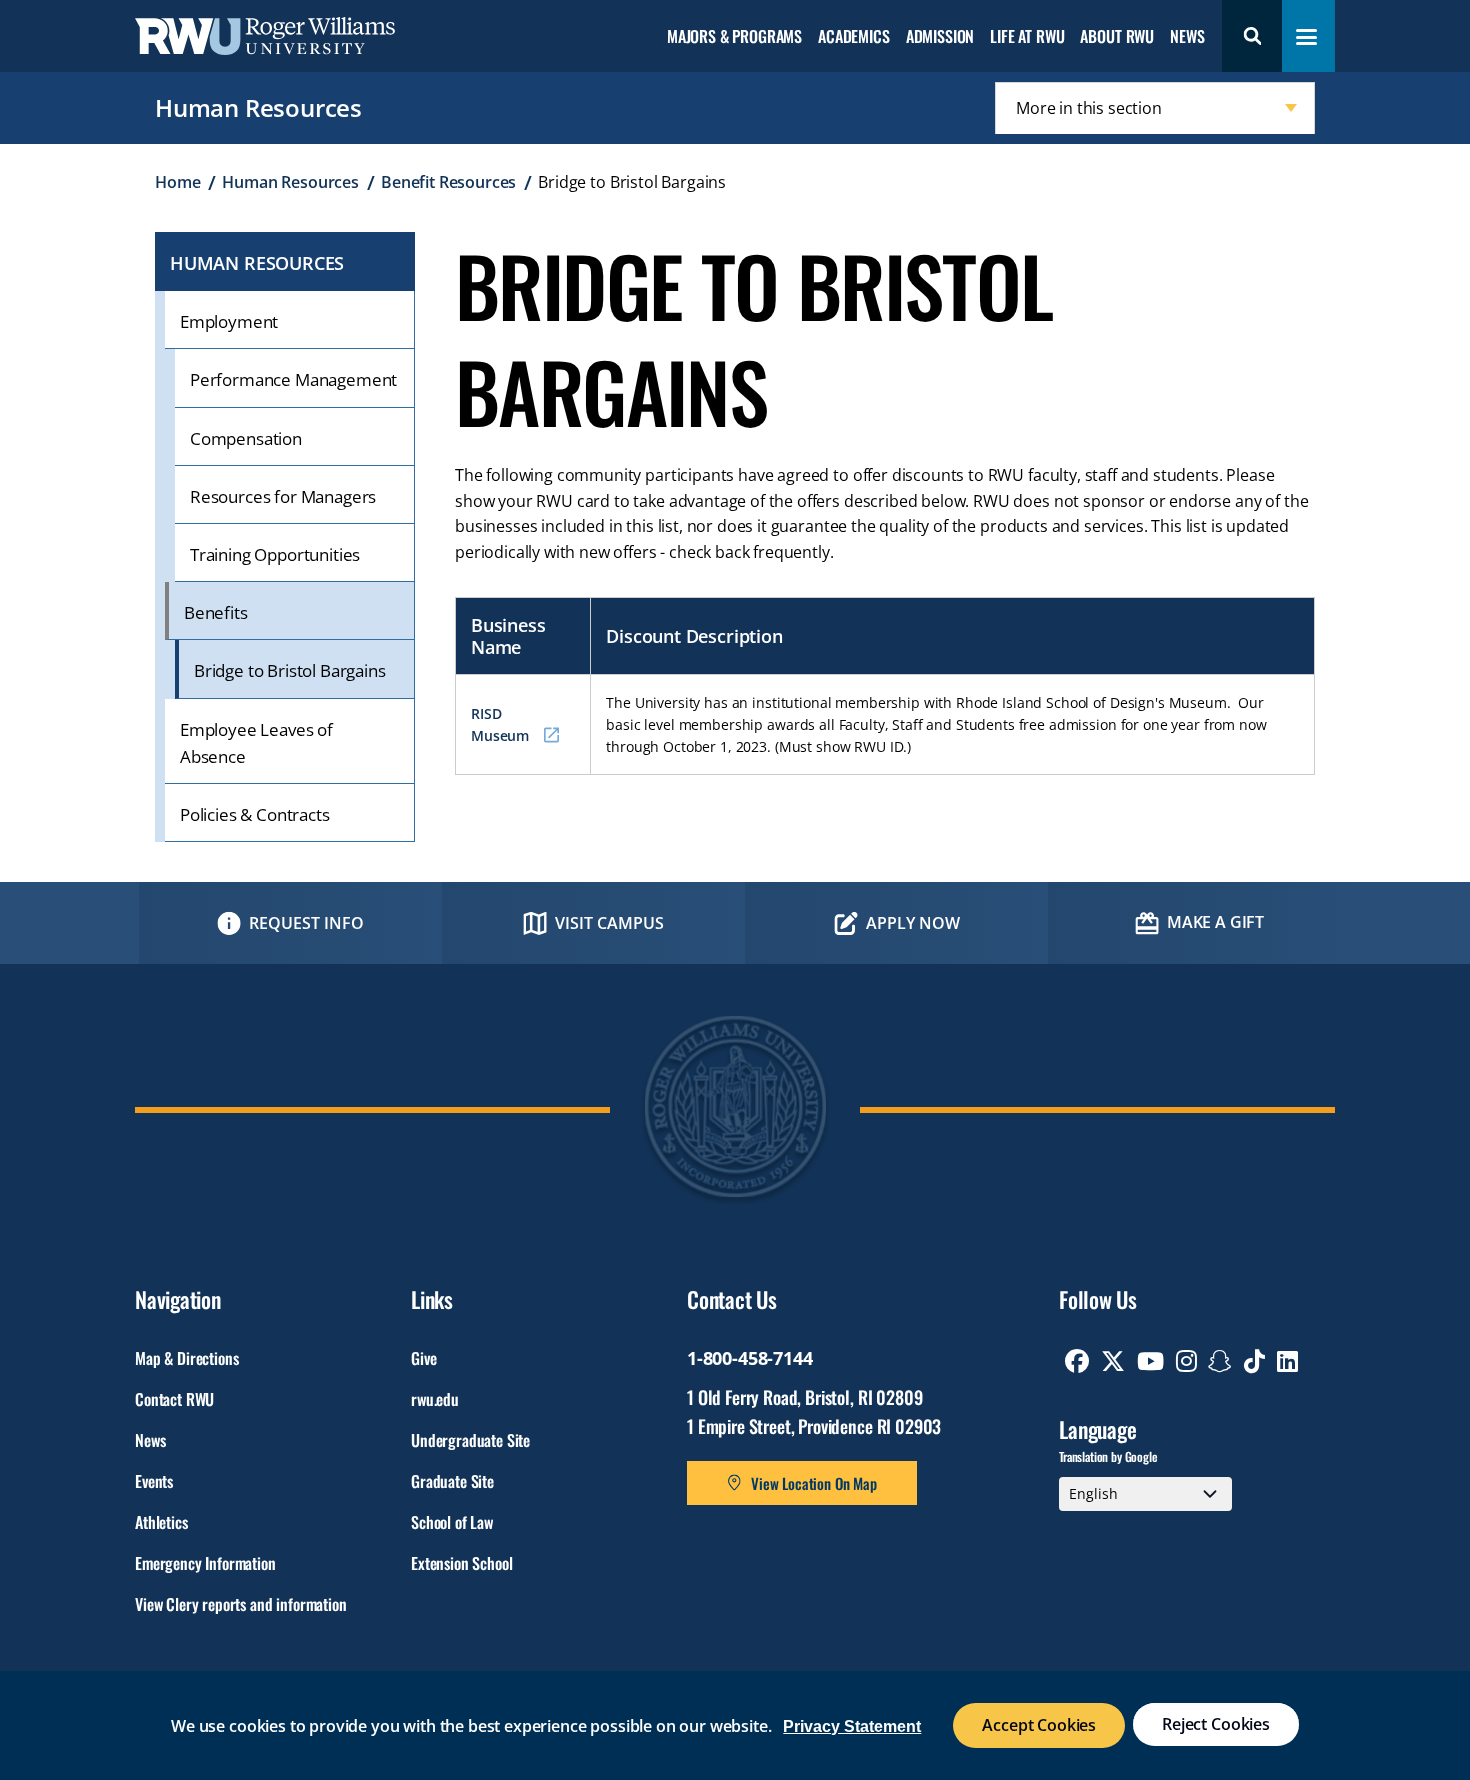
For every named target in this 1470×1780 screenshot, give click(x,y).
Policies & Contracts (255, 814)
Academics (854, 37)
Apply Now (913, 923)
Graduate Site (452, 1481)
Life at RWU (1027, 37)
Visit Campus (609, 923)
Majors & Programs (734, 37)
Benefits (216, 612)
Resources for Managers (283, 496)
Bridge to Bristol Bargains (290, 670)
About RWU (1117, 37)
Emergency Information (205, 1563)
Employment (229, 321)
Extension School (461, 1563)
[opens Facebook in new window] (1077, 1361)
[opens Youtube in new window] (1150, 1361)
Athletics (161, 1522)
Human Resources (258, 107)
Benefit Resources (448, 182)
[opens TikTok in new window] (1254, 1361)
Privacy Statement (852, 1726)
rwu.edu (435, 1399)
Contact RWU (174, 1399)
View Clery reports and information (241, 1604)
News (1187, 37)
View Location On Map (814, 1483)
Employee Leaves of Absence (256, 743)
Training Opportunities (275, 554)
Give (423, 1358)
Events (154, 1481)
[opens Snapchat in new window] (1220, 1361)
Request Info (306, 923)
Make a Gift (1215, 922)
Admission (940, 37)
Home (177, 182)
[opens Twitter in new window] (1113, 1361)
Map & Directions (186, 1358)
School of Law (452, 1522)
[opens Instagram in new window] (1186, 1361)
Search (1252, 36)
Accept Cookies (1039, 1725)
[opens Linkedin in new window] (1287, 1361)
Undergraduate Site (470, 1440)
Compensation (246, 438)
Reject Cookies (1216, 1724)
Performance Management (293, 379)
